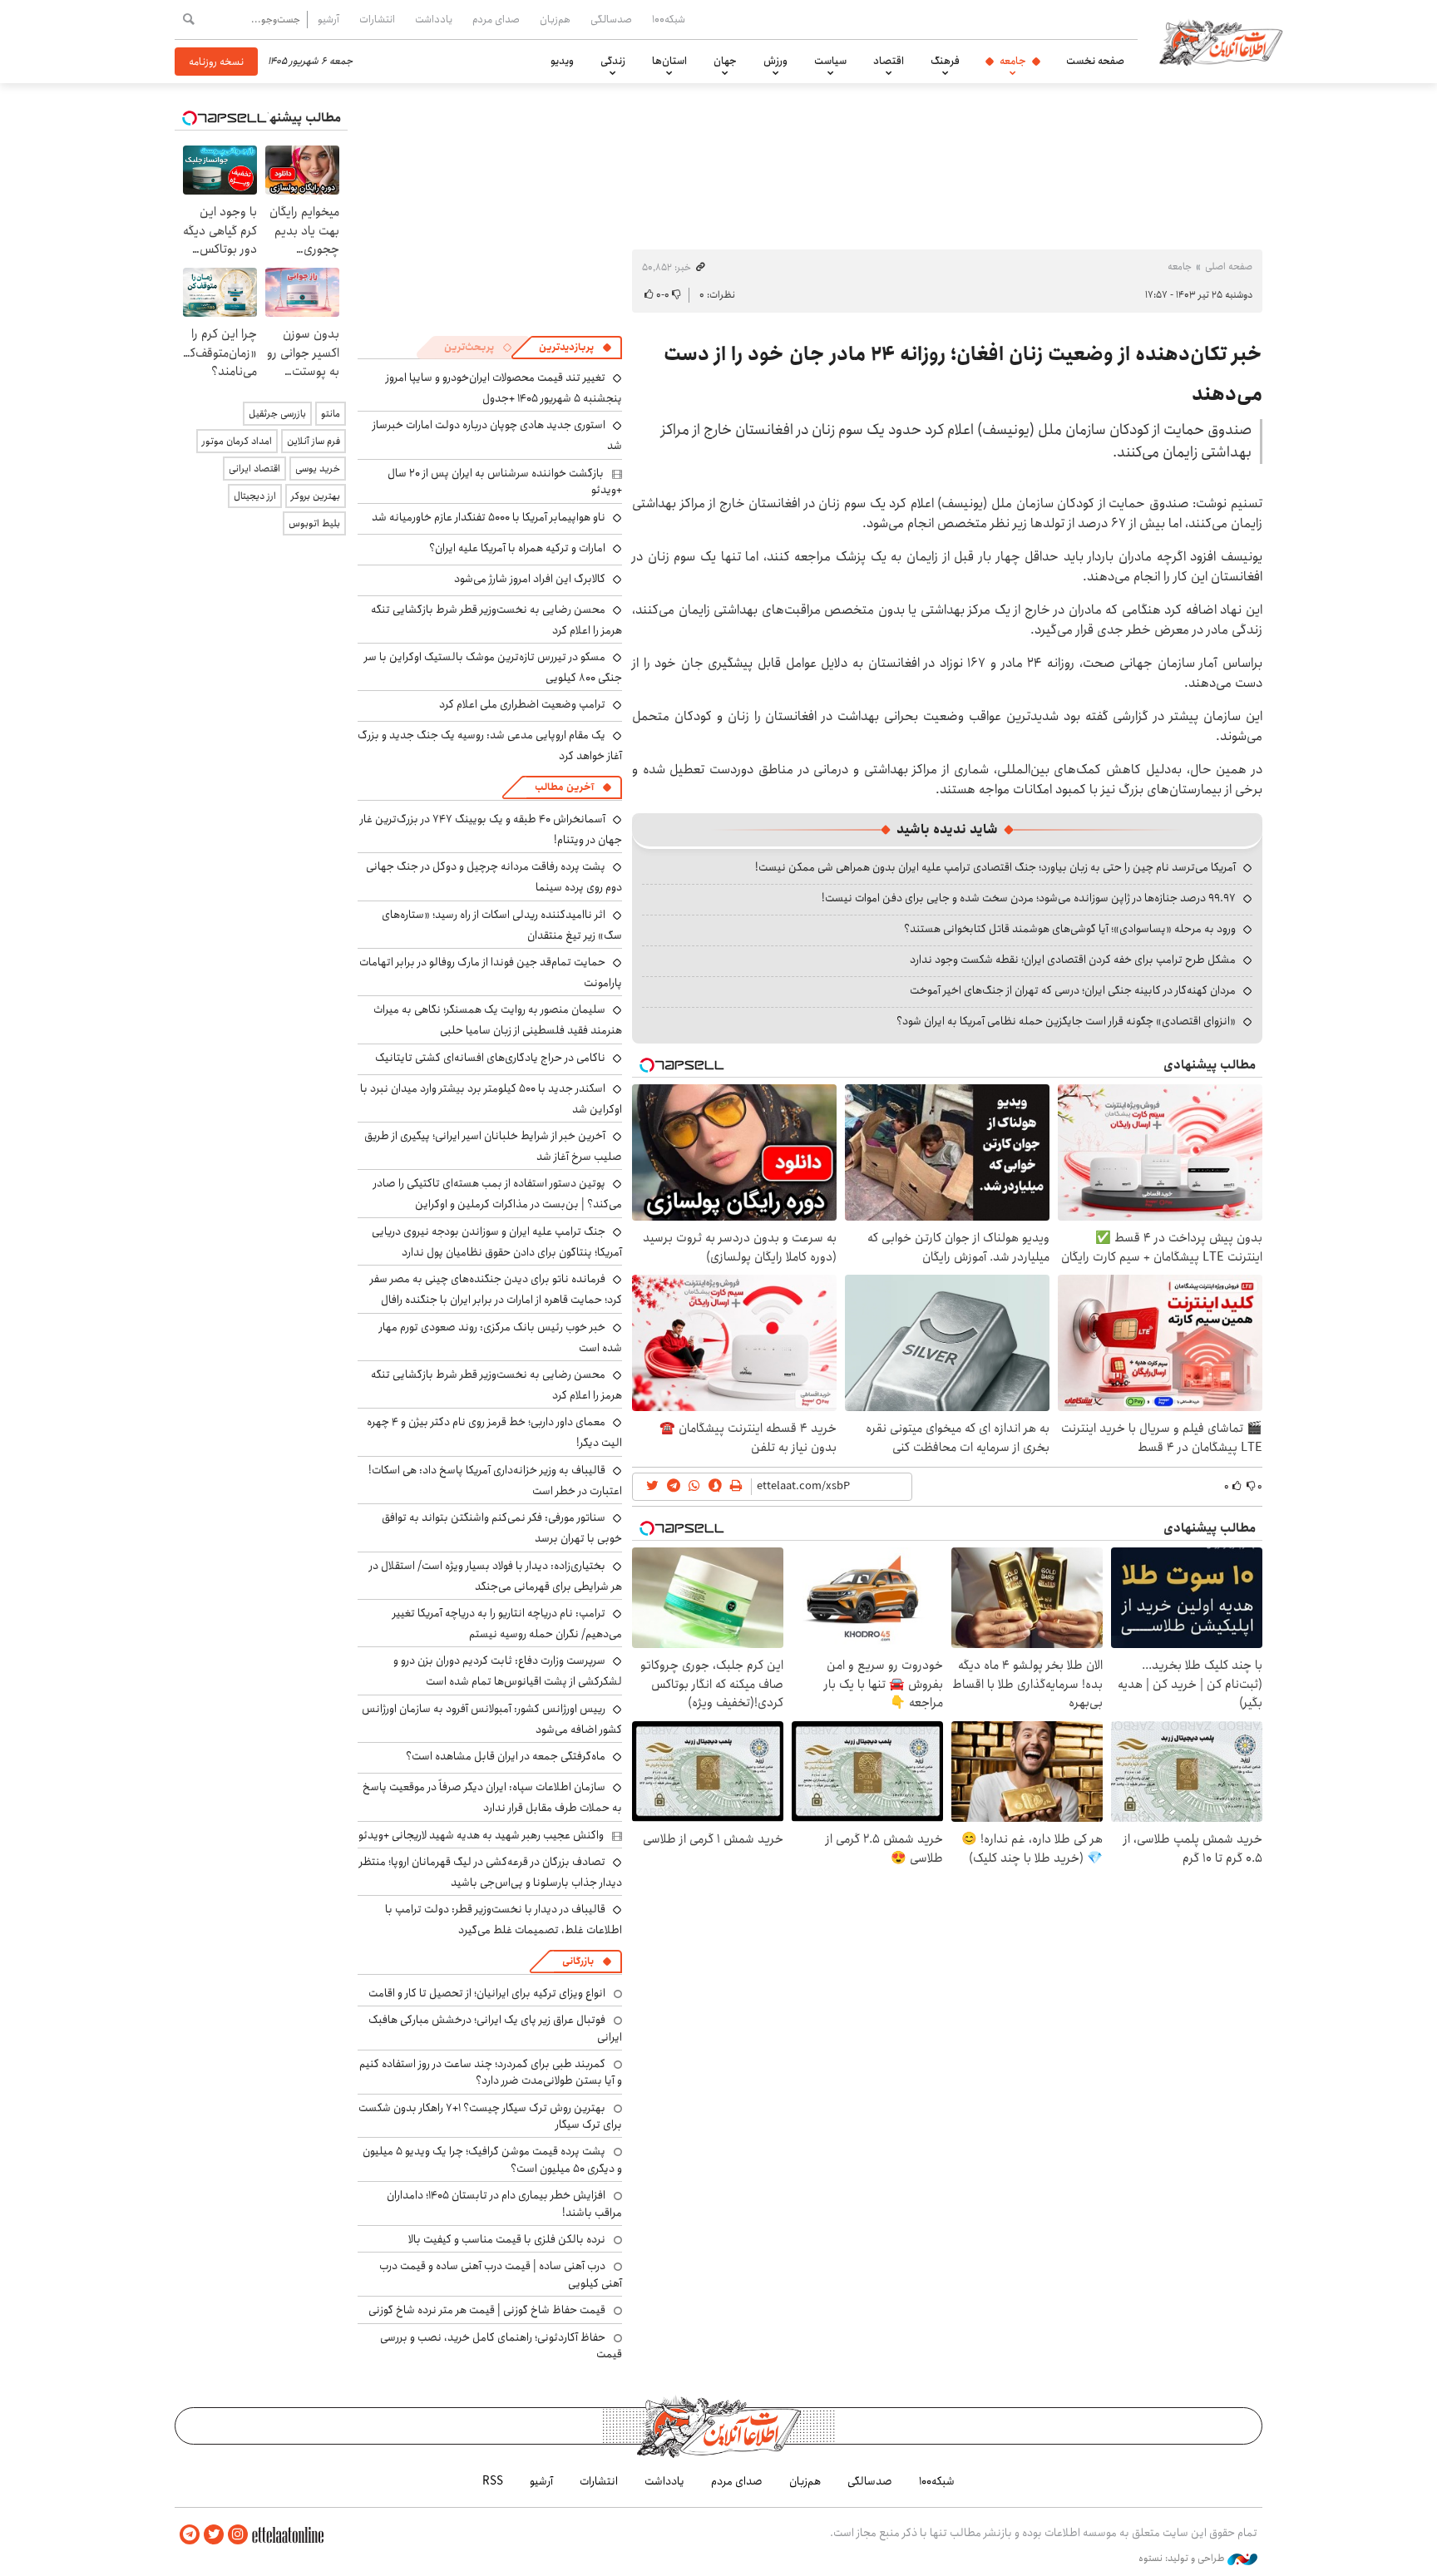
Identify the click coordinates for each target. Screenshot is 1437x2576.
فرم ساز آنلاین (314, 441)
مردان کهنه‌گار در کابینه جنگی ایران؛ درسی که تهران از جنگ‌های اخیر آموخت (1073, 990)
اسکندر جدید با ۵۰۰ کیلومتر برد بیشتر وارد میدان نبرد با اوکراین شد (491, 1099)
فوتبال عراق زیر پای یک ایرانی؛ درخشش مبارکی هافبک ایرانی (495, 2028)
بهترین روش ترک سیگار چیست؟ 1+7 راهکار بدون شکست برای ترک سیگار (490, 2116)
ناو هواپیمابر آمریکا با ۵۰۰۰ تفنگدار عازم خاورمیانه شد (489, 517)
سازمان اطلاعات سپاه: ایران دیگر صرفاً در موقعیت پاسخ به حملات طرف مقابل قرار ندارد (492, 1797)
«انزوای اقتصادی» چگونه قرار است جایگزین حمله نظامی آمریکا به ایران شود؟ (1066, 1021)
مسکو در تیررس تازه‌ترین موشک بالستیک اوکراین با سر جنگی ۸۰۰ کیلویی (493, 667)
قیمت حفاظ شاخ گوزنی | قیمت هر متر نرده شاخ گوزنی (487, 2310)
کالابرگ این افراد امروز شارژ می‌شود (530, 579)
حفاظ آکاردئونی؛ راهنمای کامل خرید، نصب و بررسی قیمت (501, 2346)
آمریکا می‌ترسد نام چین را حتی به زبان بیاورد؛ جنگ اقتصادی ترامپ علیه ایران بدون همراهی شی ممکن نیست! (995, 867)
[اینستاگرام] (238, 2535)
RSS (493, 2481)
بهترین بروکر (316, 496)
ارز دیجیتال (255, 496)
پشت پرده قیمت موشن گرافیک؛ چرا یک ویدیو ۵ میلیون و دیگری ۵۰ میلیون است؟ (492, 2159)
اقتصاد (889, 61)
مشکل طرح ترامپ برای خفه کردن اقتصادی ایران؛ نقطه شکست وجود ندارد (1073, 960)
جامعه (1013, 61)
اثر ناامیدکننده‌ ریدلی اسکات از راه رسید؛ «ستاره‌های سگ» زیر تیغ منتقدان (502, 925)
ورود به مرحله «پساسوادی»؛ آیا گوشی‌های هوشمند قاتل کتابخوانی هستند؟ (1070, 929)
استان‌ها (669, 61)
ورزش (775, 61)
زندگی (613, 61)
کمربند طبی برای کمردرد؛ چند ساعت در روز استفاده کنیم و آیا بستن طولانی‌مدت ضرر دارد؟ (491, 2072)
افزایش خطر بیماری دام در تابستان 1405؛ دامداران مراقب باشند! (504, 2203)
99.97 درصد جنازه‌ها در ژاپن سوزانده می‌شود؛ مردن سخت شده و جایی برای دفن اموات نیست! (1029, 898)
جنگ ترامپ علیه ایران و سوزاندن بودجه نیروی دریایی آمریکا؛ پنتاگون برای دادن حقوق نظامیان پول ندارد (497, 1242)
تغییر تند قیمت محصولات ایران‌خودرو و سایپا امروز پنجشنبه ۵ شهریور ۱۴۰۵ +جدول (504, 388)
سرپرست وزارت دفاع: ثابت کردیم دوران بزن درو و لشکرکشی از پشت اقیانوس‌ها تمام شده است (508, 1671)
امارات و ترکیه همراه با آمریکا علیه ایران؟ (517, 548)
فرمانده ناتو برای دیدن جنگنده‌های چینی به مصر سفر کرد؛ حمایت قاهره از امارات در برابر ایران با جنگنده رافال (496, 1289)
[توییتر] (214, 2535)
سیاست (830, 61)
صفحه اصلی (1229, 266)
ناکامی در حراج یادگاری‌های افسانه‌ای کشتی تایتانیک (490, 1058)
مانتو (331, 414)
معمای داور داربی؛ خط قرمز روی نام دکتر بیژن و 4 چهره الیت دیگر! (494, 1432)
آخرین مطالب (564, 787)
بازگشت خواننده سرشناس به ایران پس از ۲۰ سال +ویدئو (505, 481)
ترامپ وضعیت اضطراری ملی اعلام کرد (522, 704)
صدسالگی (611, 19)
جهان (725, 61)
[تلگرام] (190, 2535)
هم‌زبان (555, 19)
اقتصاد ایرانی (254, 469)
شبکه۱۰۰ (669, 19)
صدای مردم (496, 19)
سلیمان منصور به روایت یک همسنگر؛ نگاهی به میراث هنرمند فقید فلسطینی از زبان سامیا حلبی (498, 1020)
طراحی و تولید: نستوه (1183, 2559)
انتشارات (377, 19)
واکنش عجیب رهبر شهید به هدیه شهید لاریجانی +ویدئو (481, 1835)
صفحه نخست (1095, 61)
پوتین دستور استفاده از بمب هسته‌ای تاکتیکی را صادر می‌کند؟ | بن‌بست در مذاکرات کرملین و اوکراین (498, 1194)
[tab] (575, 348)
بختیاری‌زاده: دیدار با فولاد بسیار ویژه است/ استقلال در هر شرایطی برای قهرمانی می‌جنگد (496, 1576)
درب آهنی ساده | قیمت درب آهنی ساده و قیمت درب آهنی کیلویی (501, 2274)
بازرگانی (578, 1961)
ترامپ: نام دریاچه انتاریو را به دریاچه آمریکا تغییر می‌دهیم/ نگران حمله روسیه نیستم (507, 1624)
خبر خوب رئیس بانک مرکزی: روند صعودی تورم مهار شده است (501, 1337)
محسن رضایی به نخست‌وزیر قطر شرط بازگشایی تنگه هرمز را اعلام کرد (496, 620)
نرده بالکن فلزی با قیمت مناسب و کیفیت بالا (507, 2239)
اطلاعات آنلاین (1221, 42)
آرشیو (328, 19)
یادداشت (434, 19)
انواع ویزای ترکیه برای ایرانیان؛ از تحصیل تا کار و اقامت (487, 1993)
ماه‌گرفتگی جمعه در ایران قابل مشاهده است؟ (506, 1756)
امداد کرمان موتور (237, 441)
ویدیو (562, 61)
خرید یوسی (318, 469)
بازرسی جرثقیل (277, 414)
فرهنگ (945, 61)
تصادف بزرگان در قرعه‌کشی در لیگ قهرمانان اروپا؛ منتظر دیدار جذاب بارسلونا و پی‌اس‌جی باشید (491, 1872)
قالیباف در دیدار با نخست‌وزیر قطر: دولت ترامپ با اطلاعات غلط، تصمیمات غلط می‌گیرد (504, 1920)
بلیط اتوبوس (314, 523)
